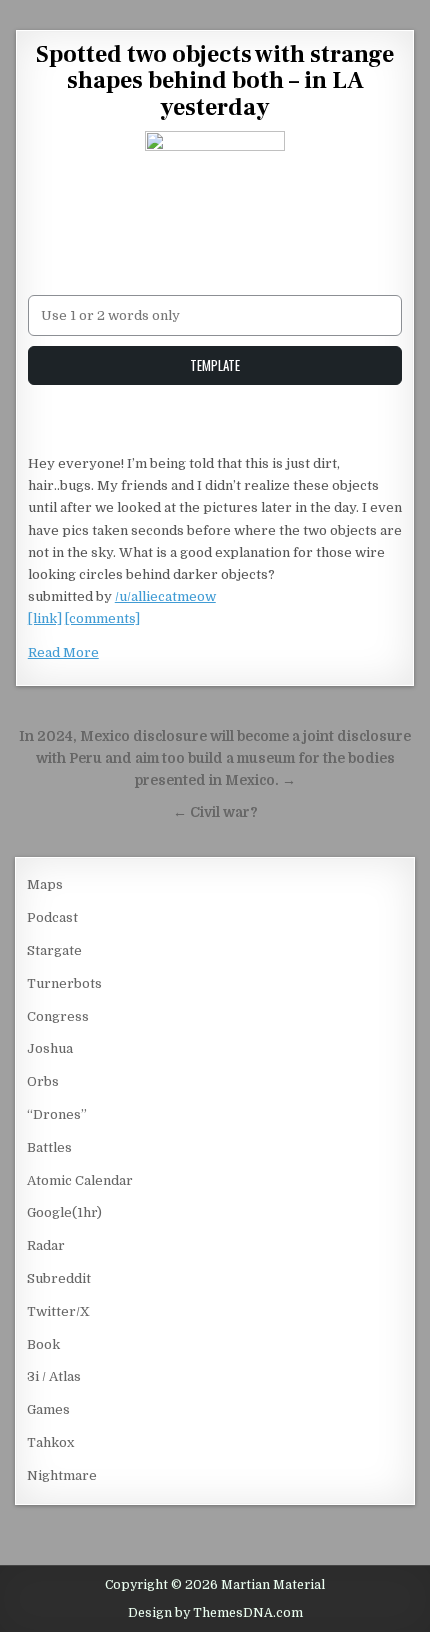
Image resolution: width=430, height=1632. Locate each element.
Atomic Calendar (80, 1180)
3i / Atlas (54, 1376)
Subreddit (59, 1278)
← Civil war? (215, 812)
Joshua (50, 1048)
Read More (63, 652)
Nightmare (62, 1475)
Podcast (52, 917)
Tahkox (50, 1442)
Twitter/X (58, 1311)
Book (43, 1344)
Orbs (43, 1081)
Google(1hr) (64, 1212)
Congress (58, 1016)
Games (48, 1409)
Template (215, 365)
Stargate (54, 950)
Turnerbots (64, 983)
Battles (49, 1147)
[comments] (102, 618)
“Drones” (57, 1114)
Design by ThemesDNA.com (215, 1613)
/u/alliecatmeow (165, 596)
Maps (45, 884)
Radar (46, 1245)
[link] (45, 618)
